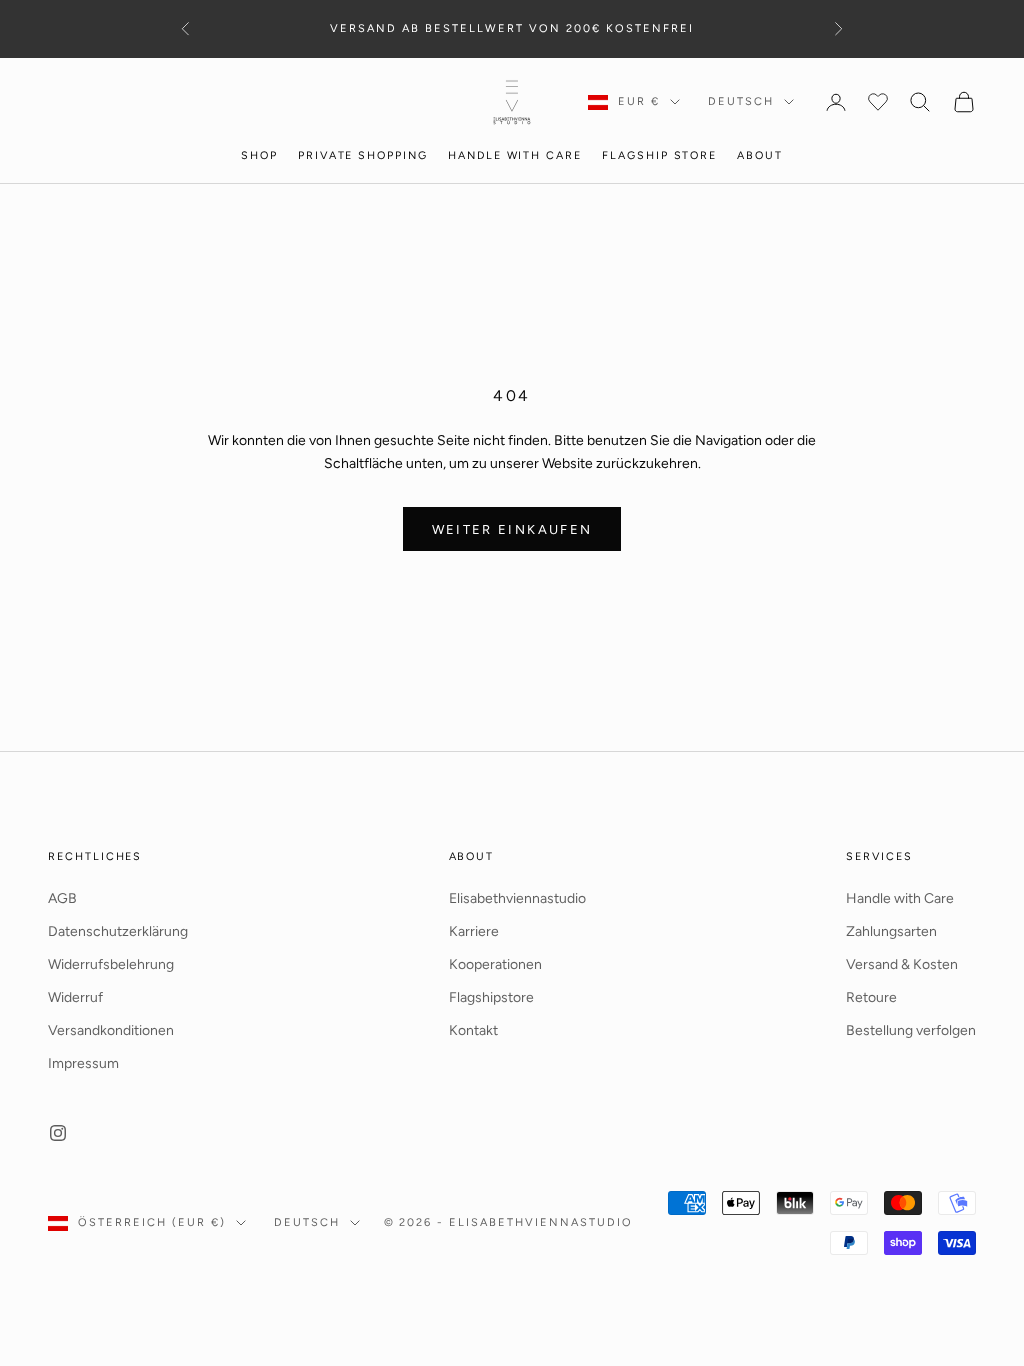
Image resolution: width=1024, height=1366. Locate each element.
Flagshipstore (491, 997)
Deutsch (741, 101)
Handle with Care (900, 898)
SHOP (259, 155)
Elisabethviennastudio (517, 898)
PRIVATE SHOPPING (363, 155)
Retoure (871, 997)
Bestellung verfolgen (911, 1030)
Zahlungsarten (891, 931)
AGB (62, 898)
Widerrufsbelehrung (111, 964)
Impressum (83, 1063)
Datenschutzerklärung (118, 931)
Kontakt (473, 1030)
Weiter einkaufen (512, 529)
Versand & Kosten (902, 964)
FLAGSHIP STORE (659, 155)
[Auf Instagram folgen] (58, 1133)
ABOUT (760, 155)
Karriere (474, 931)
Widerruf (75, 997)
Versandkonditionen (111, 1030)
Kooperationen (495, 964)
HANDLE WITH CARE (515, 155)
